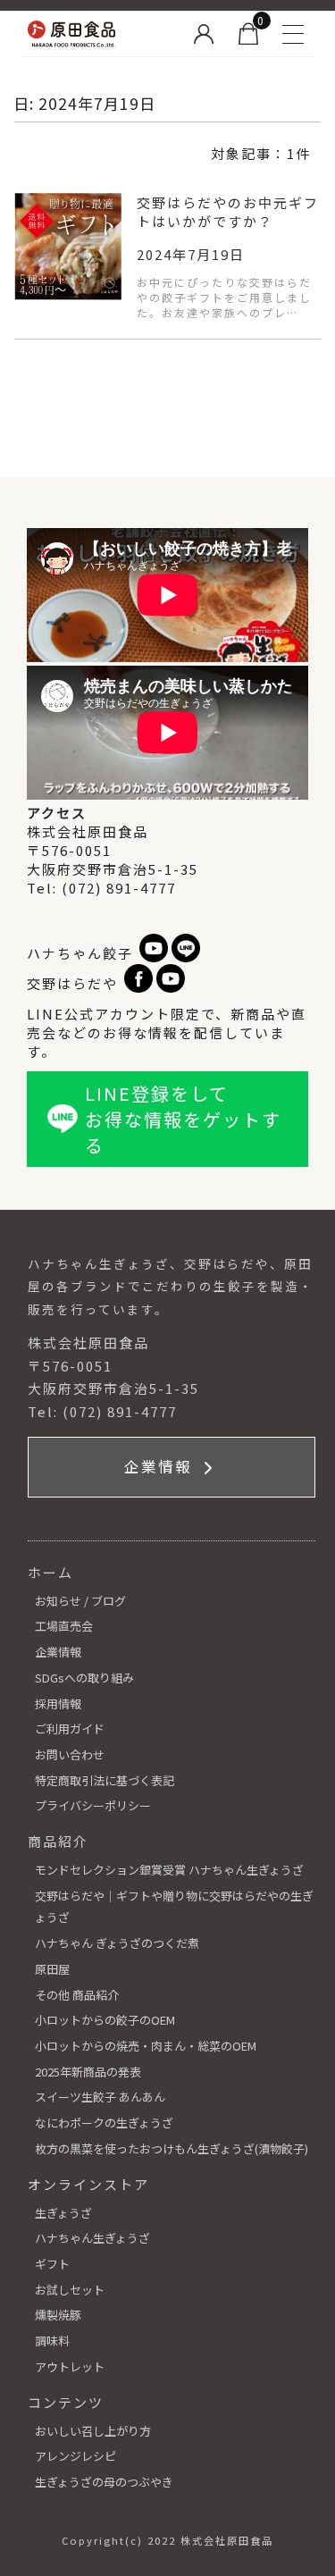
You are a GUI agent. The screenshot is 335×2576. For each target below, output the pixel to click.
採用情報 (58, 1703)
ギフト (52, 2264)
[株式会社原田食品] (100, 34)
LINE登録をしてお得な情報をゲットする (183, 1119)
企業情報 (161, 1466)
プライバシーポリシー (93, 1805)
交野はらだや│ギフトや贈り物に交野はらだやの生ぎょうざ (174, 1907)
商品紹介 (58, 1841)
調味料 (52, 2341)
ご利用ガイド (70, 1729)
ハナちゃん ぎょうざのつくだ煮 (117, 1943)
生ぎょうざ (63, 2213)
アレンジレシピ (75, 2456)
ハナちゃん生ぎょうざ (92, 2238)
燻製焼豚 (58, 2315)
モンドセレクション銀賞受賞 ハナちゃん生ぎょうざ (169, 1870)
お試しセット (70, 2290)
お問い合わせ (70, 1754)
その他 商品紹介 (77, 1995)
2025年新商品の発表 (88, 2072)
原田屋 (52, 1969)
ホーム (50, 1572)
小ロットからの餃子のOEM (105, 2020)
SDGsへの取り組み (84, 1678)
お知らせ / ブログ (80, 1601)
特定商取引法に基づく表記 (105, 1780)
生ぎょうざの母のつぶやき (104, 2482)
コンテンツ (66, 2402)
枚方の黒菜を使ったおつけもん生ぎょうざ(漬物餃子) (172, 2148)
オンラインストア (88, 2184)
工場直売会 (64, 1626)
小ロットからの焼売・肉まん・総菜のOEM (146, 2046)
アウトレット (70, 2366)
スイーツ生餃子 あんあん (100, 2097)
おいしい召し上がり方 (93, 2431)
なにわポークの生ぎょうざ (104, 2123)
